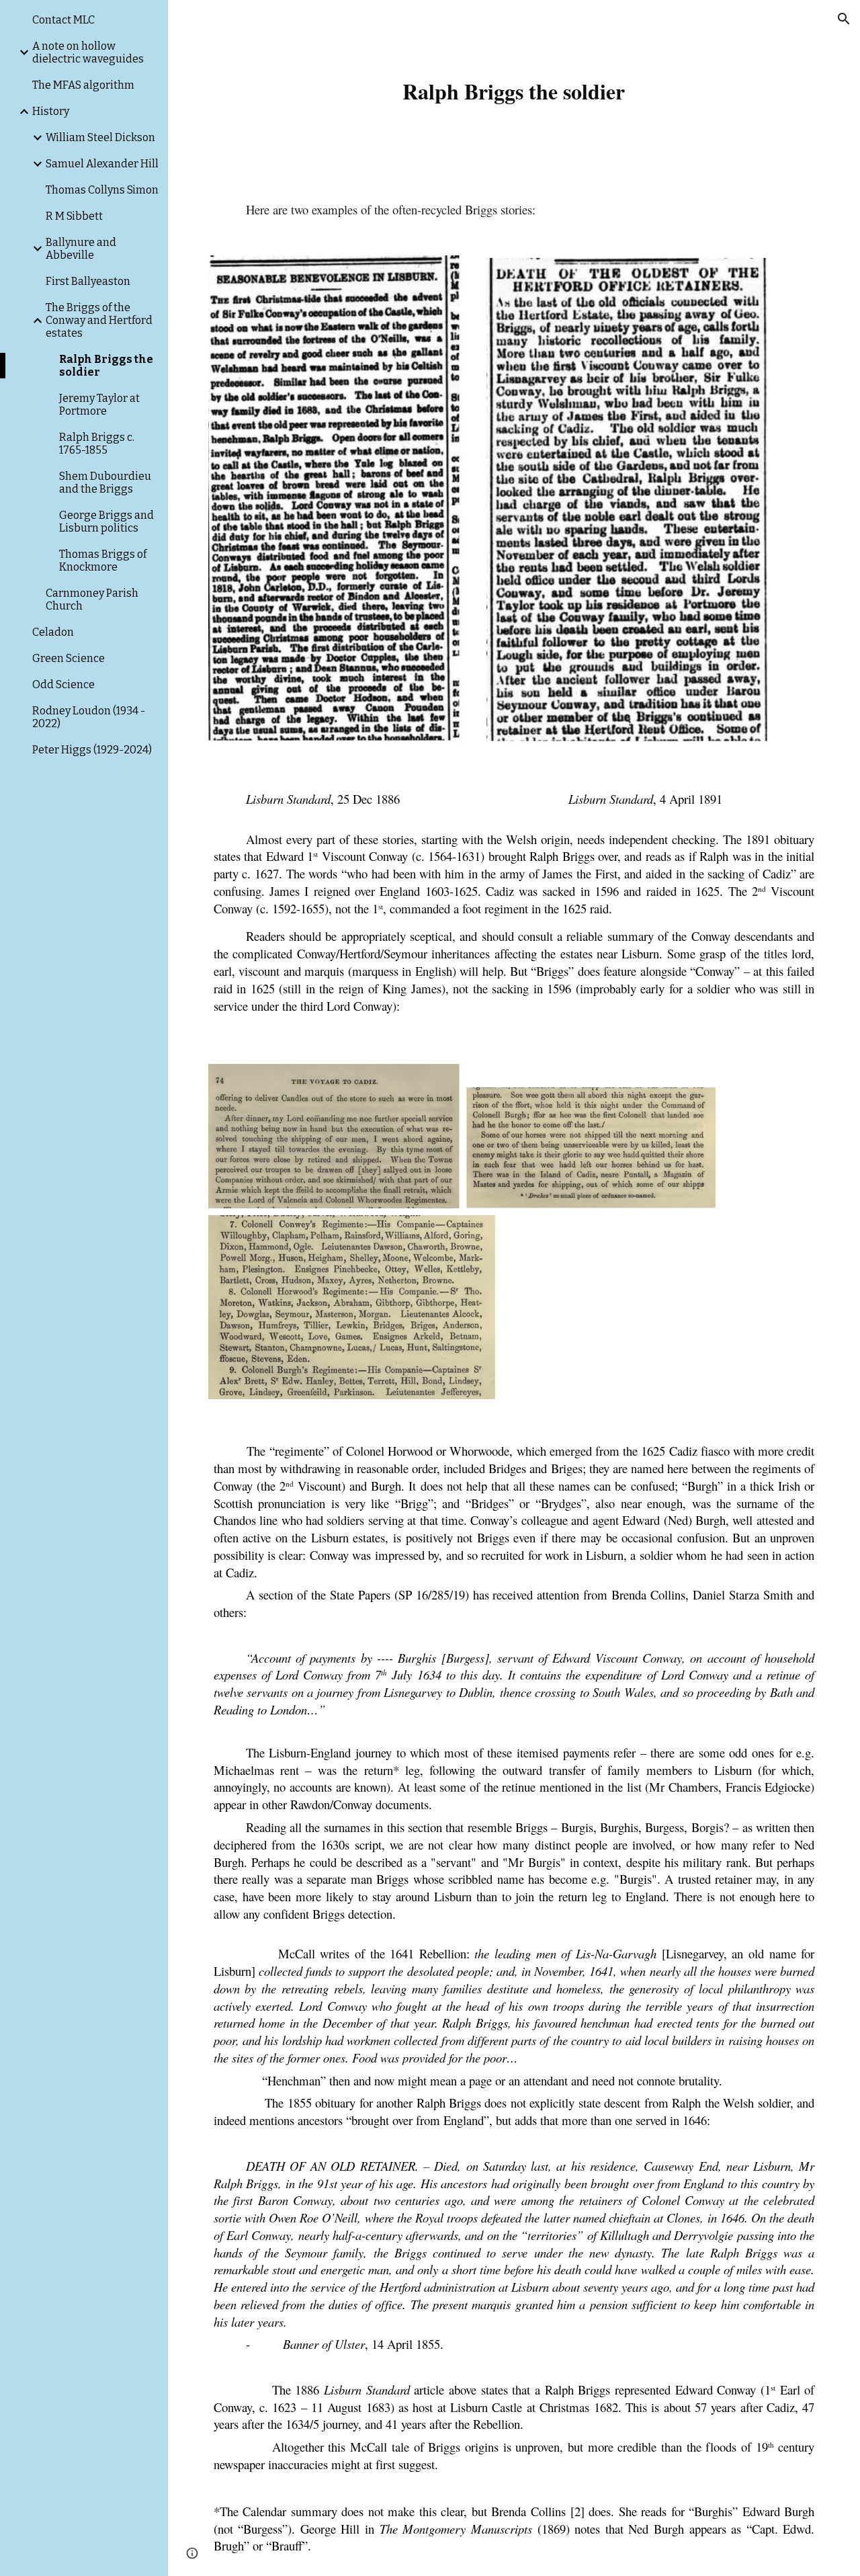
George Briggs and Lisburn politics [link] (106, 522)
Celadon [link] (53, 632)
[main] (514, 87)
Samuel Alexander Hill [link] (102, 164)
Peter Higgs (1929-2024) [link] (92, 750)
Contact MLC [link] (63, 20)
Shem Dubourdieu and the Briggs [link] (105, 483)
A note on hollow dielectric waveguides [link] (88, 52)
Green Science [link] (69, 658)
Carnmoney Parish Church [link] (92, 599)
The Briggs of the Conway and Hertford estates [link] (99, 320)
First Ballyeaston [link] (88, 281)
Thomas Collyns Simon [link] (102, 190)
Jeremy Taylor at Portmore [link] (99, 405)
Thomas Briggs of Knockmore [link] (103, 560)
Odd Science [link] (63, 684)
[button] (844, 19)
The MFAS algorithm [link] (83, 85)
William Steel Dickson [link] (100, 137)
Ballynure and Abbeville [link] (81, 249)
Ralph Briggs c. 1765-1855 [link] (97, 444)
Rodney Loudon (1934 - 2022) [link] (89, 717)
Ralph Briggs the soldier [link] (106, 366)
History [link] (51, 111)
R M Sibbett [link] (74, 216)
